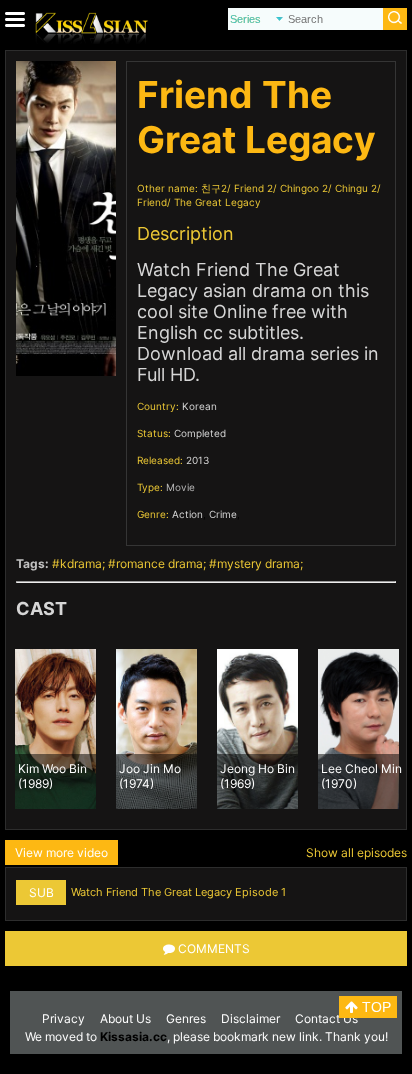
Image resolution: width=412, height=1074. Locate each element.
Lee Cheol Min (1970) (361, 775)
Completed (200, 433)
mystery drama (258, 563)
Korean (199, 406)
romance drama (159, 563)
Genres (186, 1018)
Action (187, 514)
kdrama (81, 563)
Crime (223, 514)
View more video (61, 852)
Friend (152, 202)
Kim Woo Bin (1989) (52, 775)
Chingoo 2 (304, 188)
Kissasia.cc (133, 1036)
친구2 (214, 188)
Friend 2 (253, 188)
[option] (55, 729)
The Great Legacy (217, 202)
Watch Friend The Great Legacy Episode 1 (178, 892)
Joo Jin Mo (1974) (150, 775)
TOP (374, 1007)
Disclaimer (250, 1018)
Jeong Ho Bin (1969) (257, 775)
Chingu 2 (356, 188)
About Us (125, 1018)
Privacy (63, 1018)
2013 (197, 460)
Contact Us (326, 1018)
